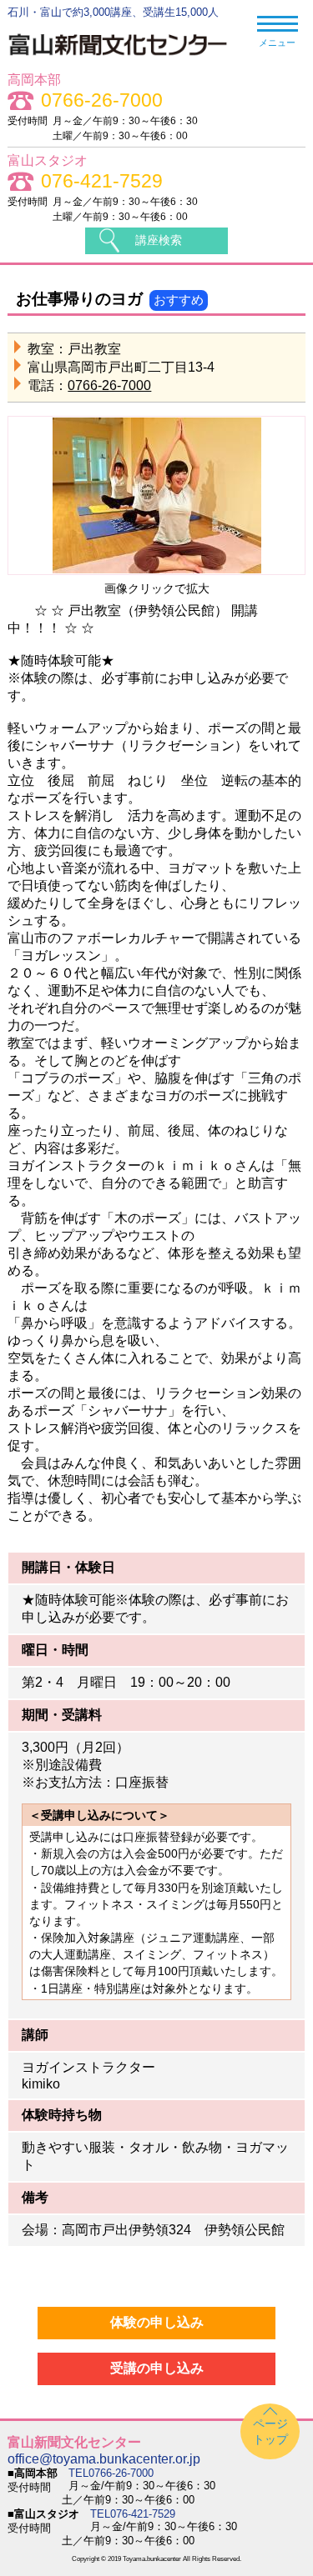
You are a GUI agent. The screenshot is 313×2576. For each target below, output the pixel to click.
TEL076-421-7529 (133, 2514)
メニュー (277, 43)
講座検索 (159, 240)
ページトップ (270, 2431)
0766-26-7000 (102, 100)
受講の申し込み (157, 2368)
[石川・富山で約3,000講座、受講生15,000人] (126, 58)
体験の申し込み (157, 2322)
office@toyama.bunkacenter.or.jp (104, 2459)
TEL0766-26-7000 (111, 2473)
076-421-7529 (102, 181)
